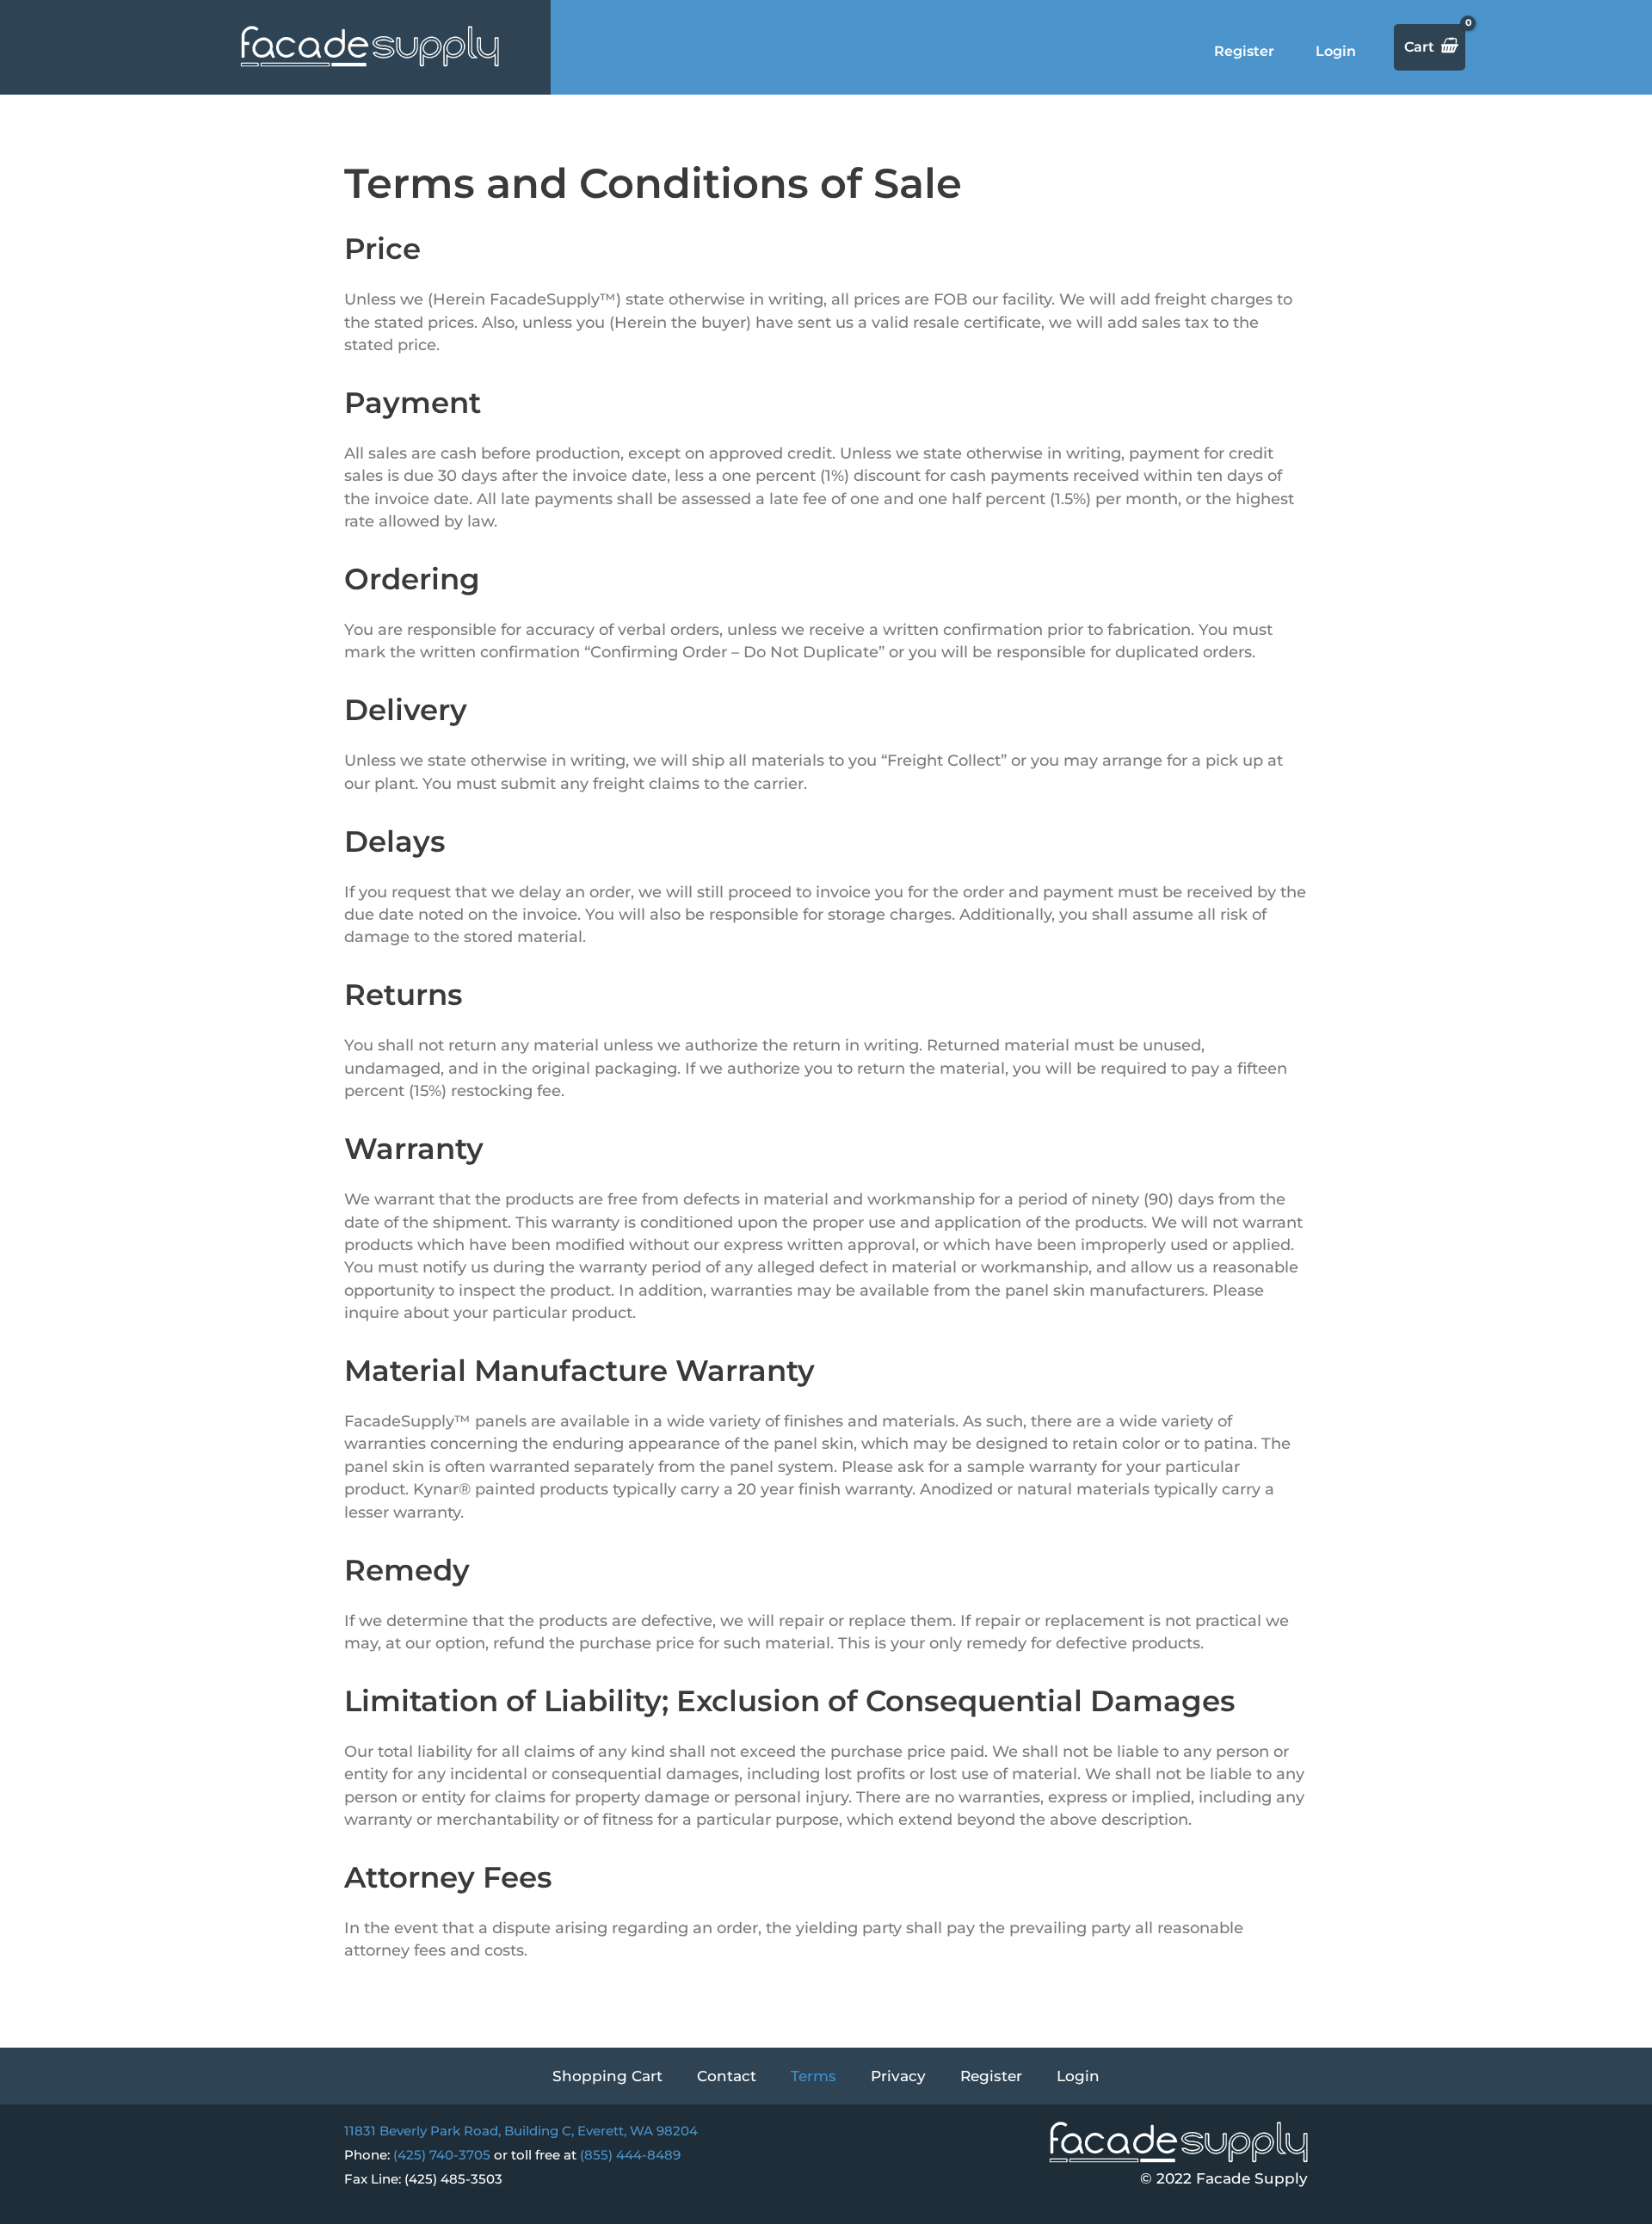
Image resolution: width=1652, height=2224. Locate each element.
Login (1336, 51)
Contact (727, 2076)
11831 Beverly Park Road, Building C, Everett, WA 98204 (521, 2131)
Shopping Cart (607, 2076)
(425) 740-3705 (442, 2155)
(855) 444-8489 (630, 2155)
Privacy (898, 2076)
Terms (814, 2076)
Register (1244, 51)
